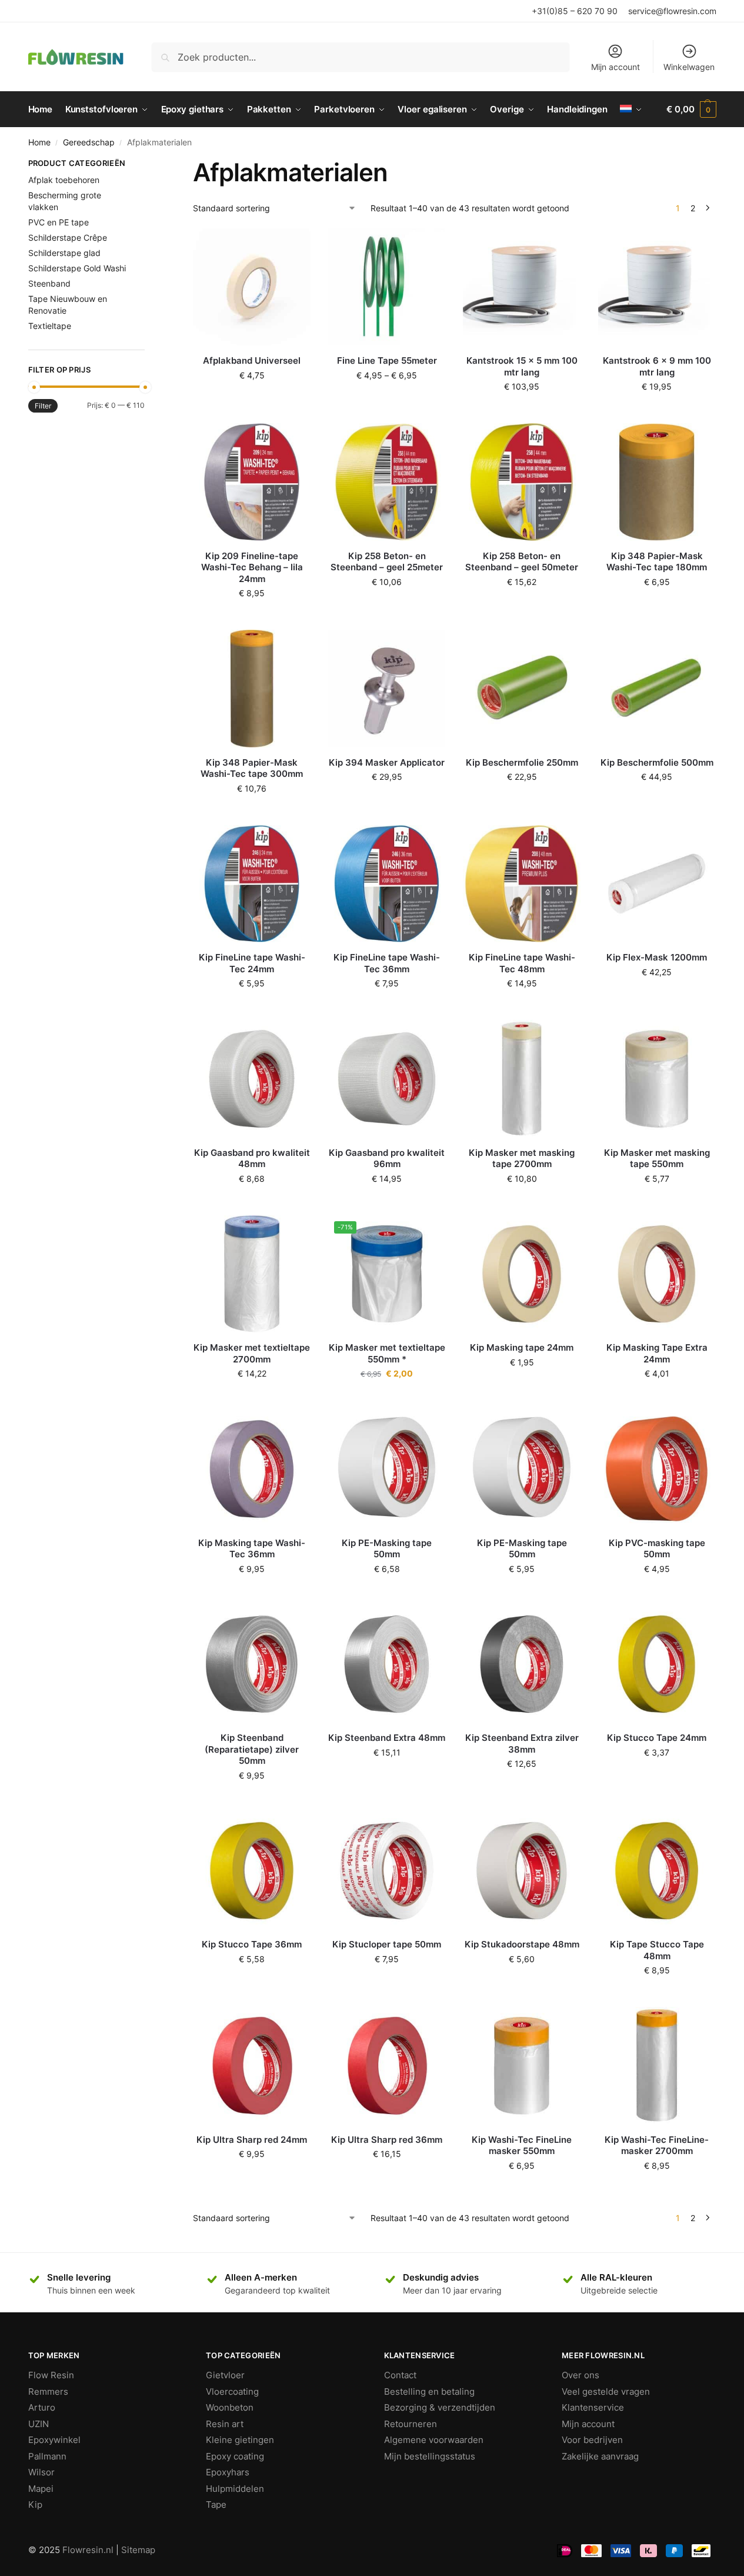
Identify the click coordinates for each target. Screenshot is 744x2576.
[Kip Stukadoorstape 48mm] (522, 1871)
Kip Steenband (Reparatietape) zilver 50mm (252, 1749)
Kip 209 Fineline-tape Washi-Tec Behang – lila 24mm (252, 567)
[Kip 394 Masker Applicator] (387, 689)
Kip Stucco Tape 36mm (252, 1944)
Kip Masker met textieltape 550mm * (387, 1353)
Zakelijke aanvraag (600, 2456)
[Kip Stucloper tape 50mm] (387, 1871)
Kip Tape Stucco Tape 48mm (657, 1950)
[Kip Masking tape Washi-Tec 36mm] (252, 1469)
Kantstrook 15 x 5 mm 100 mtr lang (522, 366)
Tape (216, 2504)
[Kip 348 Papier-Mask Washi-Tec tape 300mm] (252, 689)
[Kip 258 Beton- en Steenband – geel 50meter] (522, 482)
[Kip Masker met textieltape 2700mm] (252, 1274)
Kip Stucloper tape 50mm (387, 1944)
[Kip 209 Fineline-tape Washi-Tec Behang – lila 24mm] (252, 482)
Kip (35, 2504)
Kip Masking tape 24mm (522, 1347)
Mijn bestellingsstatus (430, 2456)
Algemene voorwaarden (434, 2440)
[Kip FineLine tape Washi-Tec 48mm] (522, 884)
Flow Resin (51, 2375)
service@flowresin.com (672, 11)
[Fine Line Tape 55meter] (387, 287)
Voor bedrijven (592, 2440)
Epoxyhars (228, 2472)
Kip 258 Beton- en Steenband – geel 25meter (387, 562)
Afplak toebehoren (64, 180)
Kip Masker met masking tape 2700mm (522, 1159)
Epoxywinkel (54, 2440)
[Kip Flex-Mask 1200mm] (657, 884)
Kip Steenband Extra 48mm (387, 1738)
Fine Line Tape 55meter (387, 360)
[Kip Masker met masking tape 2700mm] (522, 1079)
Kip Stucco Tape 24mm (657, 1738)
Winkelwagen (689, 67)
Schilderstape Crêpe (68, 237)
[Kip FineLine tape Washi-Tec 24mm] (252, 884)
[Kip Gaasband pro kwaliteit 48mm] (252, 1079)
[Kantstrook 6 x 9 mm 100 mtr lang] (657, 287)
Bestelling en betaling (429, 2391)
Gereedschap (89, 142)
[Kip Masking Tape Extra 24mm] (657, 1274)
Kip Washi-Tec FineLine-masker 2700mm (657, 2145)
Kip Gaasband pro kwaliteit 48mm (252, 1159)
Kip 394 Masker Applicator (387, 762)
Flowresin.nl (88, 2550)
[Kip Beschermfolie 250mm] (522, 689)
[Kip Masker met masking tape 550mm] (657, 1079)
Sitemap (138, 2550)
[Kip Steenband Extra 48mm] (387, 1664)
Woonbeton (230, 2407)
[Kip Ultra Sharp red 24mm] (252, 2066)
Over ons (580, 2375)
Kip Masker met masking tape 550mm (657, 1159)
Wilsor (41, 2472)
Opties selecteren (387, 400)
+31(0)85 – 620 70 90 (575, 11)
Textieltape (50, 326)
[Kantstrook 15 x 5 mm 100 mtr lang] (522, 287)
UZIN (39, 2424)
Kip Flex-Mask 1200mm (657, 957)
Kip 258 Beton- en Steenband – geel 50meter (522, 562)
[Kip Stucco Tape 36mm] (252, 1871)
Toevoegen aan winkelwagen (252, 400)
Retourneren (411, 2424)
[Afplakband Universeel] (252, 287)
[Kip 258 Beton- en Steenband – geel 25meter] (387, 482)
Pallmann (47, 2456)
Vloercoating (232, 2391)
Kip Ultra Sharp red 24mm (252, 2140)
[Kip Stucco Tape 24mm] (657, 1664)
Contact (400, 2375)
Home (39, 142)
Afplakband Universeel (252, 360)
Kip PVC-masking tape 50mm (657, 1549)
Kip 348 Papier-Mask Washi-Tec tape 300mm (252, 768)
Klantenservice (593, 2407)
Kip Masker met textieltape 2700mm (252, 1353)
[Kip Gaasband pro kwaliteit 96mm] (387, 1079)
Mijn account (615, 67)
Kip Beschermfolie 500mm (657, 762)
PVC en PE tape (59, 222)
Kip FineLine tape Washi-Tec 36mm (387, 963)
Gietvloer (225, 2375)
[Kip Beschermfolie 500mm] (657, 689)
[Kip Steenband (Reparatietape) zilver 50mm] (252, 1664)
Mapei (41, 2489)
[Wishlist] (293, 246)
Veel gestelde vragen (606, 2391)
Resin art (225, 2424)
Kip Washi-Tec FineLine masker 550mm (522, 2145)
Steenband (49, 283)
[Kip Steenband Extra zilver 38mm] (522, 1664)
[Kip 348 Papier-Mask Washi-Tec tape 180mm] (657, 482)
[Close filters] (148, 165)
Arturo (42, 2407)
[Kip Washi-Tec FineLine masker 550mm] (522, 2066)
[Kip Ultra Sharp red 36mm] (387, 2066)
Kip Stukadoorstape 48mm (522, 1944)
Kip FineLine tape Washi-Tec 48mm (522, 963)
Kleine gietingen (240, 2440)
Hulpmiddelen (235, 2489)
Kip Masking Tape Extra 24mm (657, 1353)
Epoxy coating (235, 2456)
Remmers (48, 2391)
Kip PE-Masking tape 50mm (387, 1549)
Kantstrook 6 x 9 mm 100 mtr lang (657, 366)
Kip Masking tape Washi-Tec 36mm (252, 1549)
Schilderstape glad (64, 253)
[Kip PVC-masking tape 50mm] (657, 1469)
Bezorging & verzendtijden (440, 2407)
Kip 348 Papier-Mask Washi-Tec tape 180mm (657, 562)
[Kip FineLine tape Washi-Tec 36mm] (387, 884)
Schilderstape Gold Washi (77, 268)
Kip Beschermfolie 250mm (522, 762)
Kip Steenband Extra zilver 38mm (522, 1744)
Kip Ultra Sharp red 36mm (387, 2140)
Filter (43, 406)
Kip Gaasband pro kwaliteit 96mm (387, 1159)
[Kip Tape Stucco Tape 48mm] (657, 1871)
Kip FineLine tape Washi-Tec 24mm (252, 963)
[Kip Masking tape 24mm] (522, 1274)
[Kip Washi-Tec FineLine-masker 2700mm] (657, 2066)
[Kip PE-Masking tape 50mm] (387, 1469)
